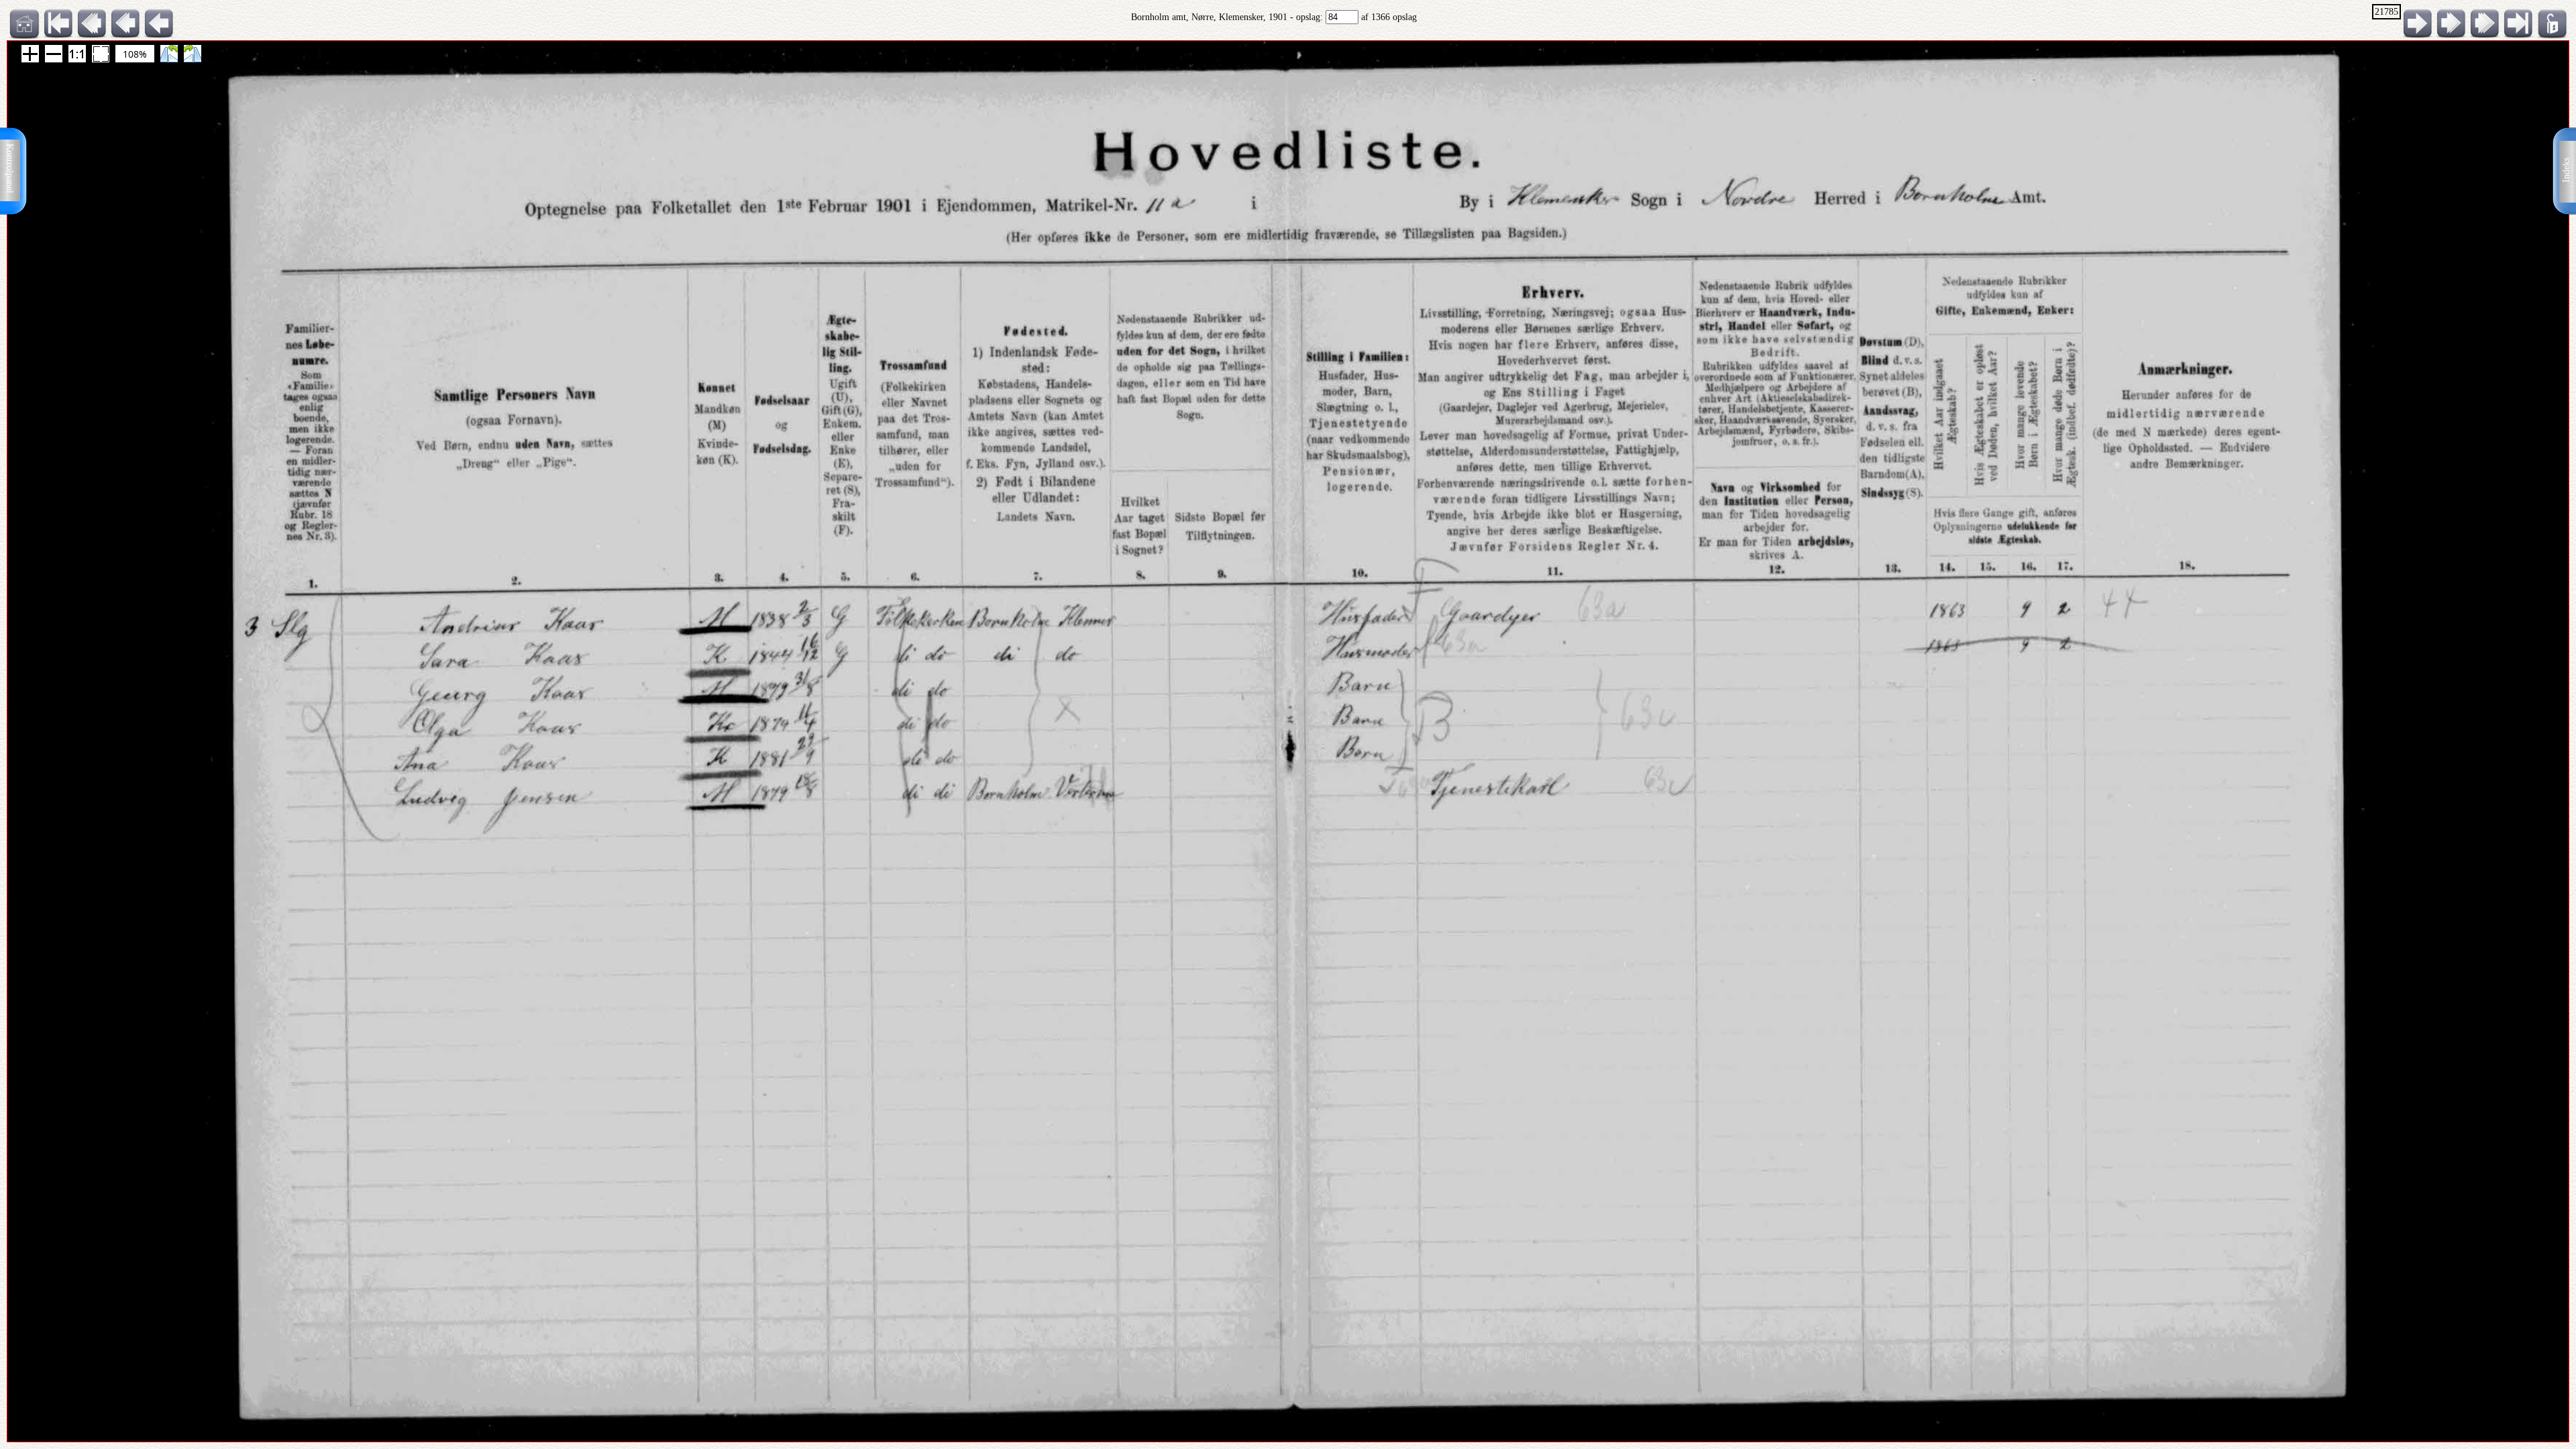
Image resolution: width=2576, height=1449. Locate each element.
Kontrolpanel (10, 168)
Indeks (2566, 170)
